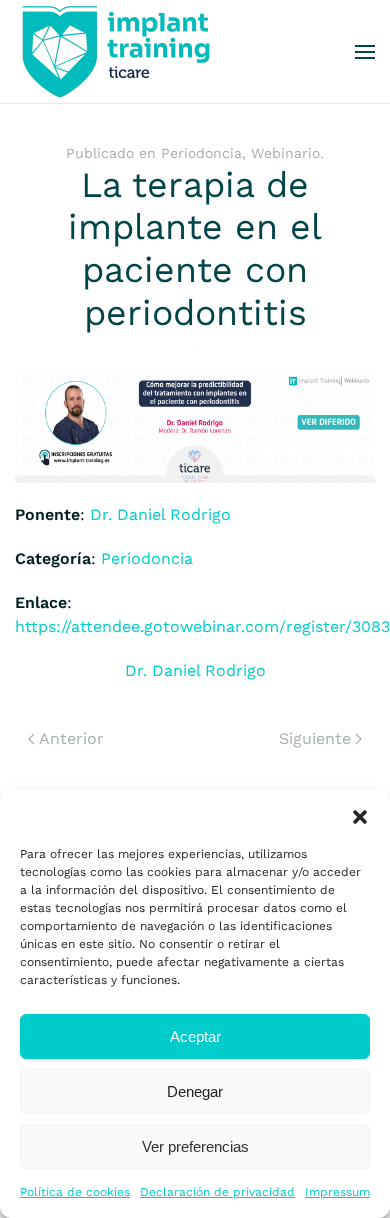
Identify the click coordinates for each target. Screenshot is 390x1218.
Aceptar (195, 1036)
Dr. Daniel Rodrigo (160, 514)
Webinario (285, 153)
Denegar (195, 1091)
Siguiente (315, 738)
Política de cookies (75, 1192)
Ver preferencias (195, 1146)
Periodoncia (201, 153)
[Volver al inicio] (115, 51)
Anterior (71, 738)
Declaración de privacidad (217, 1192)
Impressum (337, 1192)
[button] (360, 815)
